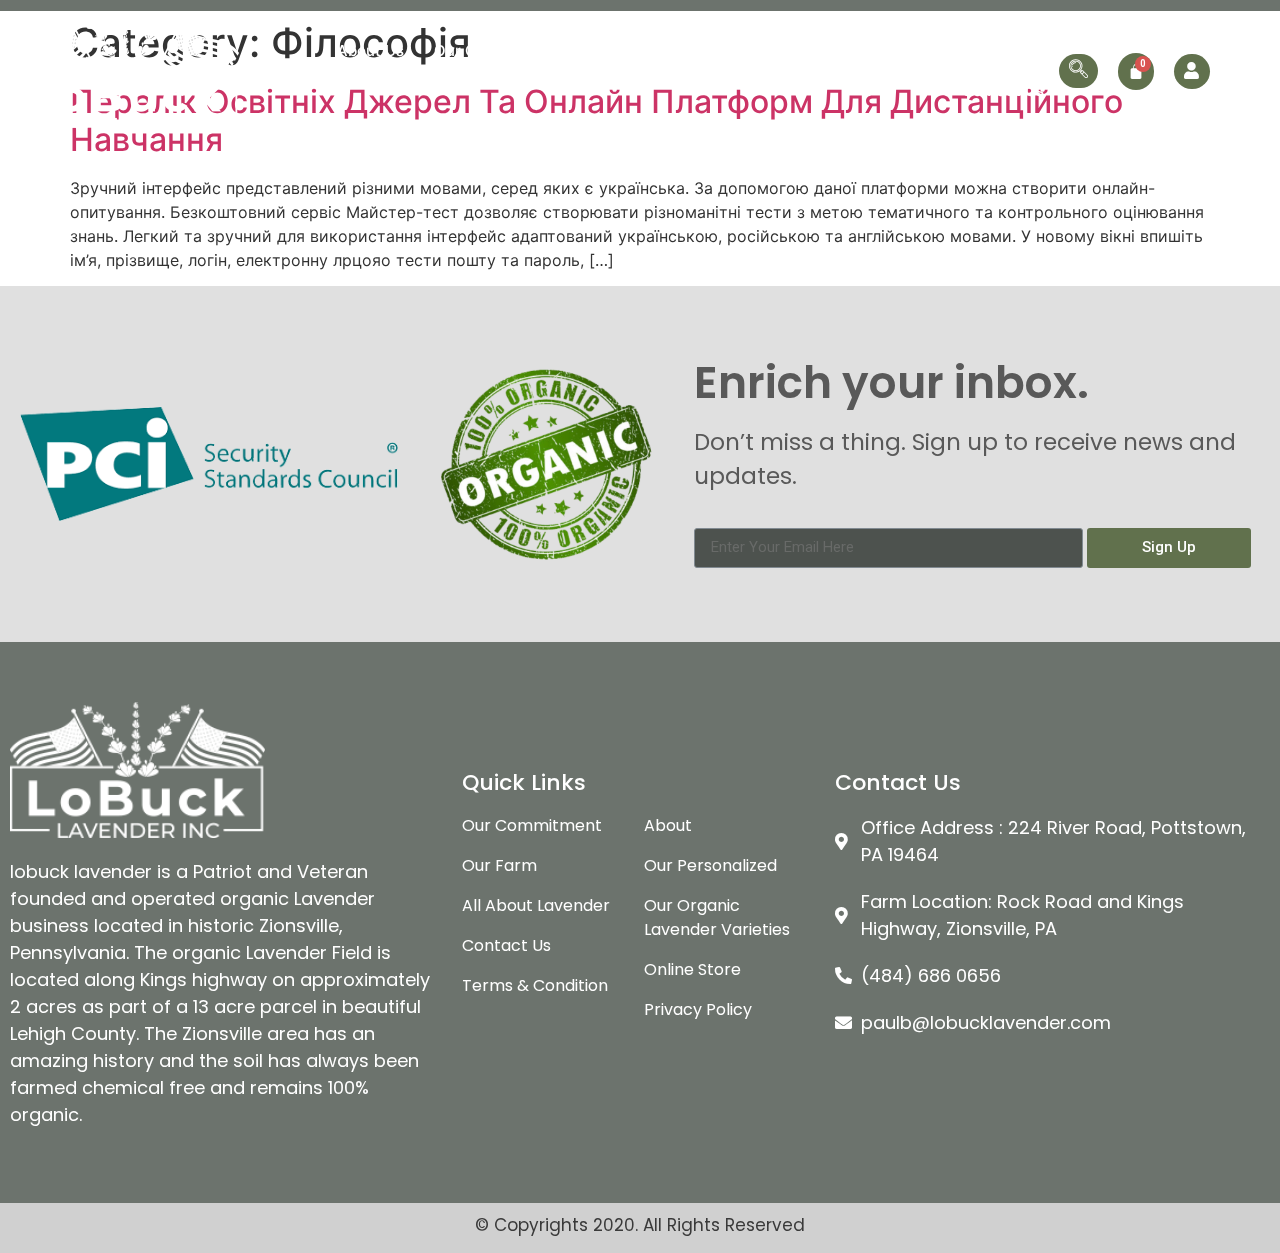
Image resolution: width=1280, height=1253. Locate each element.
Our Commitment (496, 50)
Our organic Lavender (667, 50)
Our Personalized (860, 50)
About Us (370, 50)
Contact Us (1003, 90)
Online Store (998, 50)
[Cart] (1136, 71)
